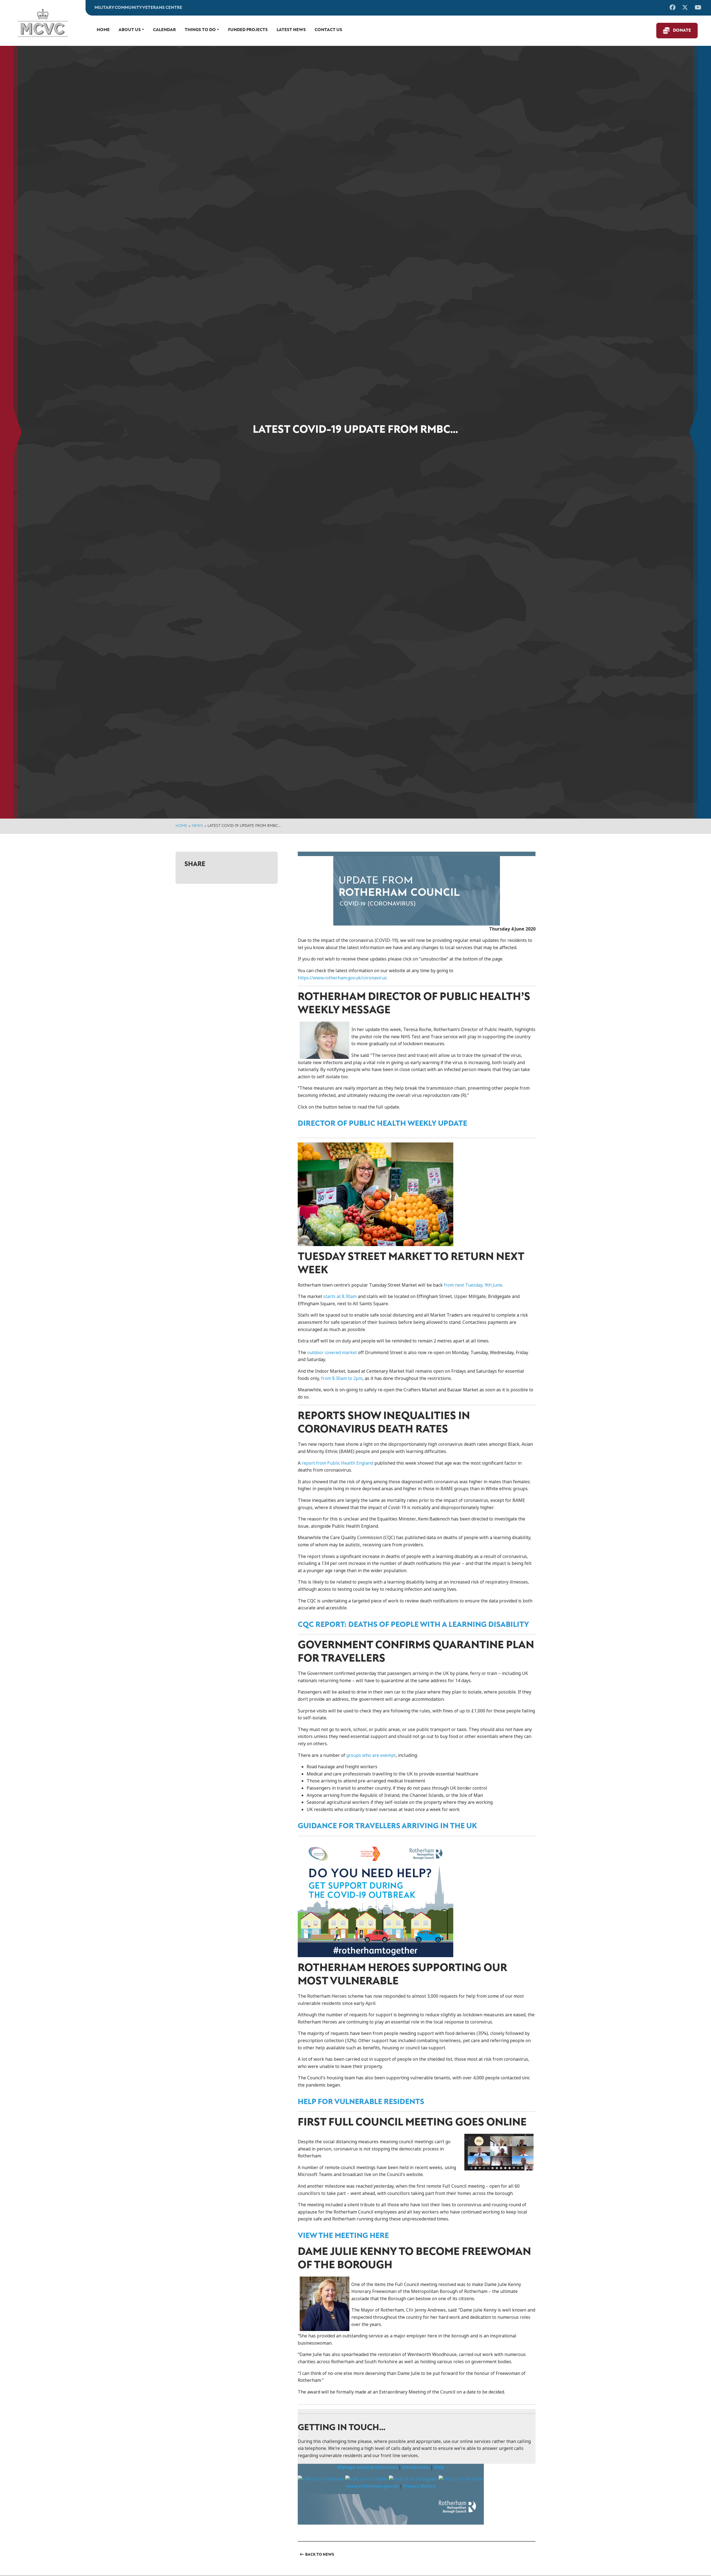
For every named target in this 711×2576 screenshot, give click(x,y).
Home (103, 30)
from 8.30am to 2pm (342, 1378)
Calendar (164, 30)
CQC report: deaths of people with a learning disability (413, 1625)
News (197, 826)
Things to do (200, 30)
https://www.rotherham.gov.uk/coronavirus (342, 978)
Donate (682, 31)
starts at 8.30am (340, 1296)
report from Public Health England (337, 1463)
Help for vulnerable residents (361, 2102)
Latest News (291, 30)
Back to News (320, 2555)
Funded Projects (248, 30)
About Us (130, 30)
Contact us (328, 30)
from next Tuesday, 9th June (473, 1285)
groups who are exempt (371, 1755)
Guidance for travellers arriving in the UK (387, 1826)
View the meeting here (343, 2236)
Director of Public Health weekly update (382, 1124)
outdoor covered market (332, 1353)
